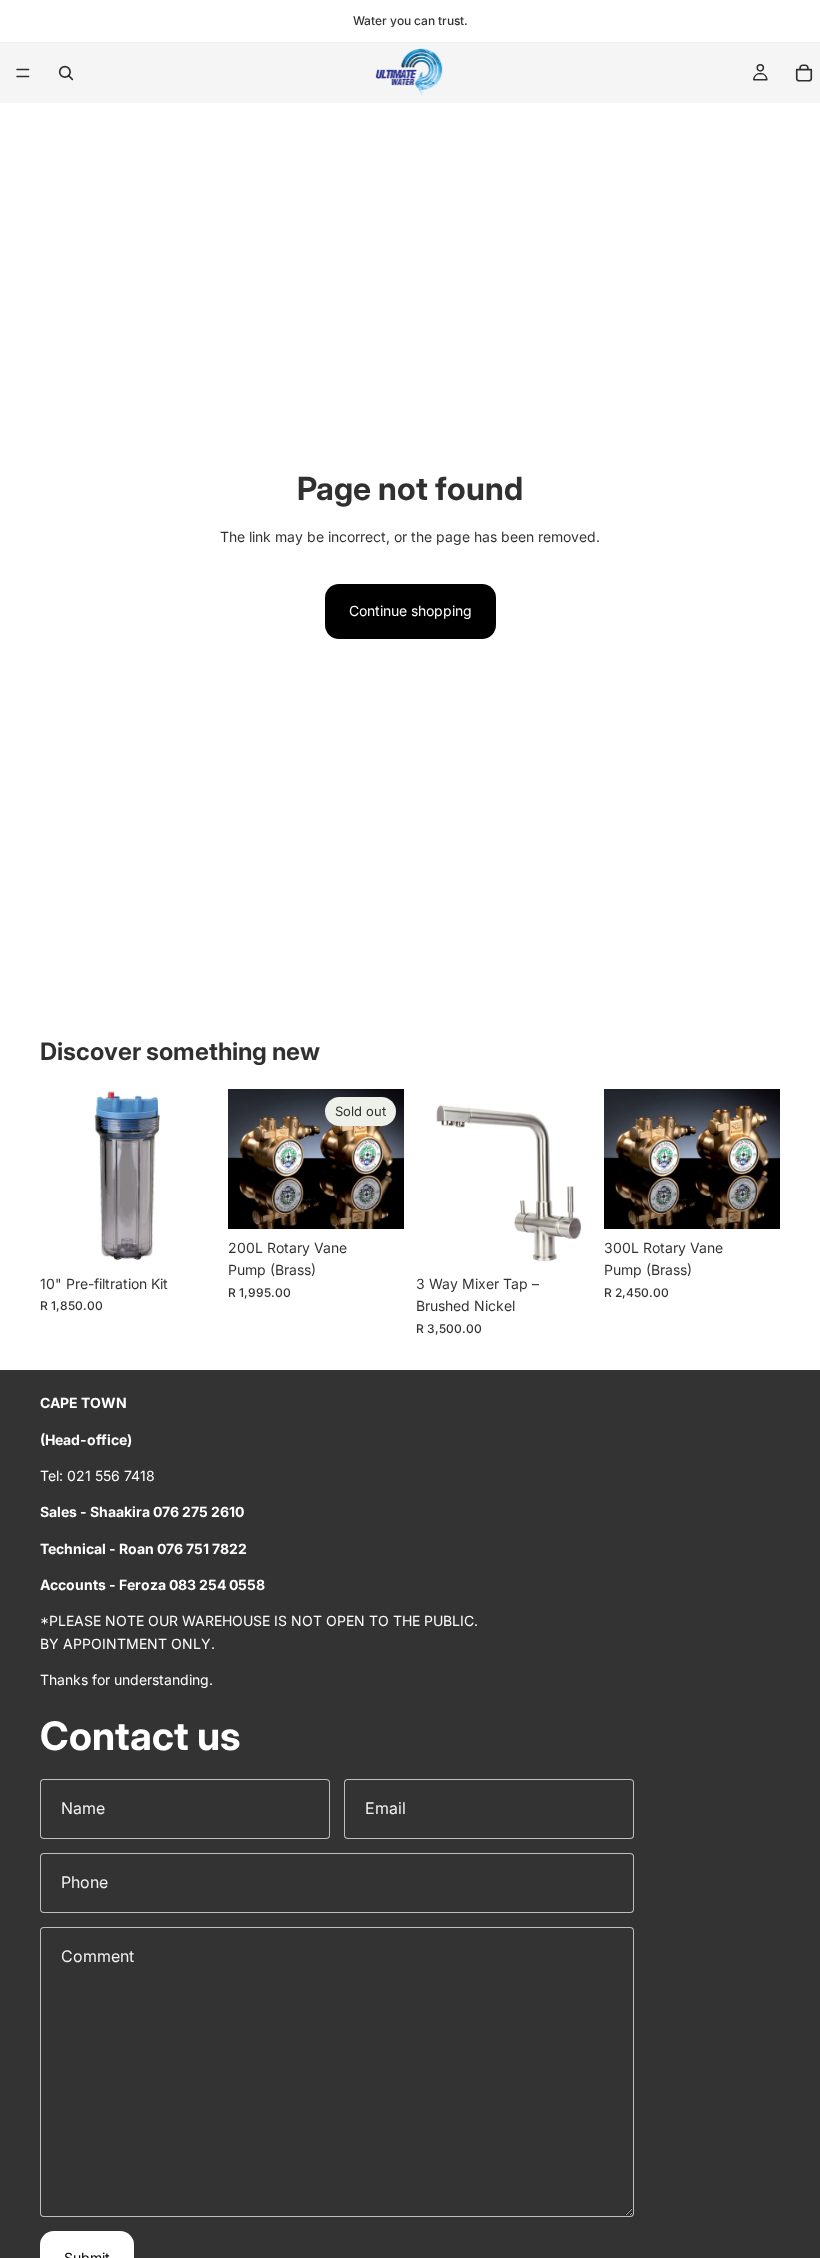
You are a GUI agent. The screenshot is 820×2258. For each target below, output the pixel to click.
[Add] (185, 1234)
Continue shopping (410, 610)
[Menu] (23, 73)
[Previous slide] (438, 1177)
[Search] (66, 73)
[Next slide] (570, 1177)
